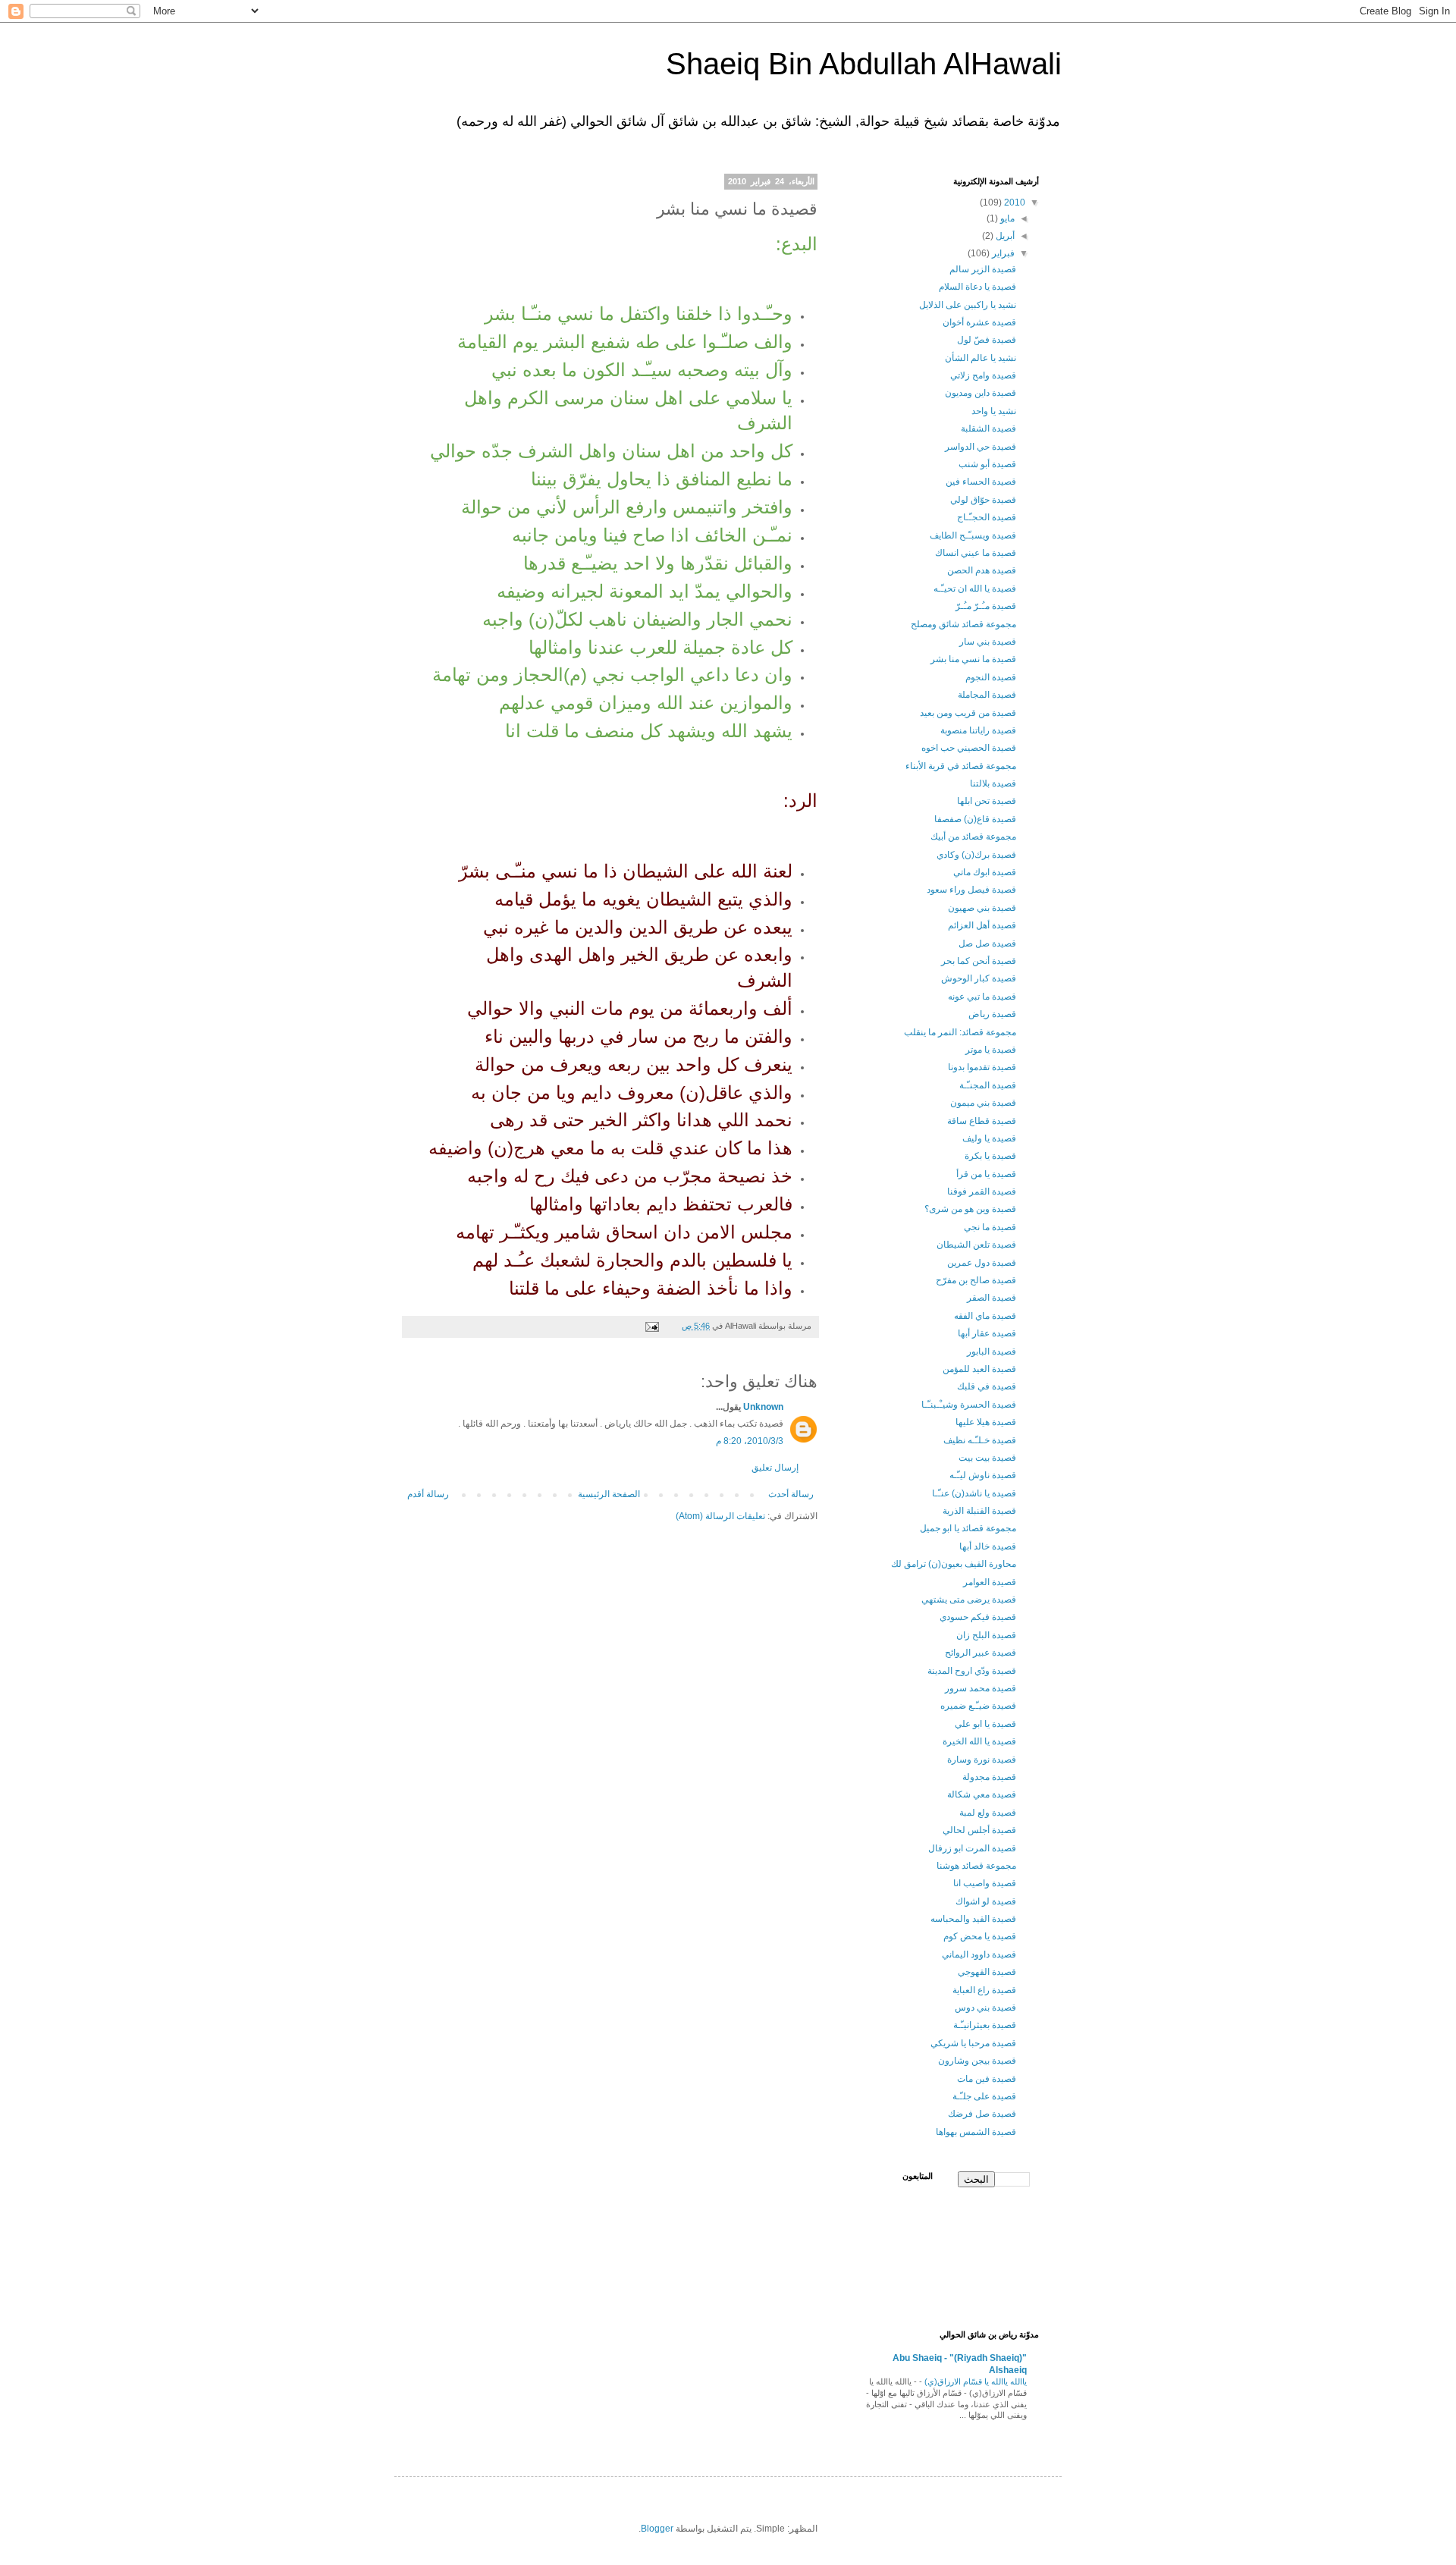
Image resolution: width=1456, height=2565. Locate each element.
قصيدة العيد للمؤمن (979, 1369)
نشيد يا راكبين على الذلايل (968, 305)
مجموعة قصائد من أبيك (973, 837)
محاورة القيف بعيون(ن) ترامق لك (954, 1564)
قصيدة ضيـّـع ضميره (978, 1706)
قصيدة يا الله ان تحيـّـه (975, 589)
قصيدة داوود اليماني (979, 1954)
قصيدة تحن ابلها (987, 801)
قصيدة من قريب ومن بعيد (968, 713)
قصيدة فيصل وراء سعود (971, 890)
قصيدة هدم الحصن (982, 570)
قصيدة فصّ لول (987, 340)
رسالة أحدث (791, 1494)
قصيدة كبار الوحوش (979, 978)
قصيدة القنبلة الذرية (979, 1511)
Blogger (657, 2529)
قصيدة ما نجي (990, 1227)
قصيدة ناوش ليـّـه (983, 1475)
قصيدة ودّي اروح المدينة (972, 1671)
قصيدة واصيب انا (985, 1883)
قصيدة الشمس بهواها (976, 2132)
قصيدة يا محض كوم (980, 1936)
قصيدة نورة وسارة (982, 1760)
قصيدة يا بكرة (990, 1156)
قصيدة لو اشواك (986, 1901)
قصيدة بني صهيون (982, 908)
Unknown (763, 1407)
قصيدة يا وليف (989, 1138)
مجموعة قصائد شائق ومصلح (963, 624)
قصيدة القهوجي (987, 1972)
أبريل (1004, 236)
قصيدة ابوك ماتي (985, 872)
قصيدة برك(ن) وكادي (976, 855)
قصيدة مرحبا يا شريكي (973, 2043)
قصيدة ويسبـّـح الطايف (973, 535)
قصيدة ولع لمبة (988, 1813)
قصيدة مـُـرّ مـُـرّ (986, 606)
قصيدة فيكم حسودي (978, 1617)
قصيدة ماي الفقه (985, 1316)
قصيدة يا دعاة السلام (977, 287)
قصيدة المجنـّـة (988, 1085)
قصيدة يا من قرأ (986, 1174)
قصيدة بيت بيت (987, 1458)
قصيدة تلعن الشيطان (976, 1245)
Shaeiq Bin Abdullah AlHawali (864, 64)
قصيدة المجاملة (987, 695)
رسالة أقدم (428, 1494)
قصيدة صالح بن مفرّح (976, 1280)
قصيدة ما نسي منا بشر (973, 659)
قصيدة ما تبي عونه (982, 997)
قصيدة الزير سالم (983, 269)
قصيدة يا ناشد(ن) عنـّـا (974, 1493)
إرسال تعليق (775, 1468)
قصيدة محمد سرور (981, 1688)
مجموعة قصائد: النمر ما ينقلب (960, 1032)
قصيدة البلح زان (986, 1635)
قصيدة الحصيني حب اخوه (969, 748)
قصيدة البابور (992, 1352)
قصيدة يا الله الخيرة (979, 1741)
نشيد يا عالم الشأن (981, 358)
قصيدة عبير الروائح (981, 1653)
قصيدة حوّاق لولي (983, 500)
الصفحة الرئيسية (609, 1494)
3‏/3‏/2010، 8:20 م (750, 1441)
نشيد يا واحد (994, 411)
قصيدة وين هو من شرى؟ (970, 1209)
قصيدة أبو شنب (987, 464)
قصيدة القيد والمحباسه (973, 1919)
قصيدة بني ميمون (983, 1103)
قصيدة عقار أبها (987, 1333)
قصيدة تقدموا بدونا (982, 1067)
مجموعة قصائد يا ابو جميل (968, 1528)
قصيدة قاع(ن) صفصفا (975, 819)
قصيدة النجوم (991, 677)
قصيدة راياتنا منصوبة (978, 730)
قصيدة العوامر (990, 1582)
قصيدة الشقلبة (988, 429)
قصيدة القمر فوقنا (982, 1191)
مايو (1006, 218)
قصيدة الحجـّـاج (987, 517)
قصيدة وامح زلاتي (983, 375)
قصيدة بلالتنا (993, 783)
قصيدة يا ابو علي (985, 1724)
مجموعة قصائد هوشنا (976, 1866)
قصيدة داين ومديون (981, 393)
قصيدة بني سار (988, 642)
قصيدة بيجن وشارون (977, 2061)
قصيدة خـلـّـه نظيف (980, 1440)
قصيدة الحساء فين (981, 482)
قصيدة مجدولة (989, 1777)
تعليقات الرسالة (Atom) (720, 1516)
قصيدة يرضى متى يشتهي (969, 1600)
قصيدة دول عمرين (982, 1263)
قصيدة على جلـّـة (984, 2096)
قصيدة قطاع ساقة (982, 1121)
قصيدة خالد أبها (988, 1546)
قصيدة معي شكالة (982, 1794)
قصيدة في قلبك (987, 1386)
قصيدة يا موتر (991, 1050)
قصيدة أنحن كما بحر (979, 961)
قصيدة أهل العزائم (982, 925)
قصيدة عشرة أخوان (979, 322)
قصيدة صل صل (987, 943)
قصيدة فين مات (987, 2079)
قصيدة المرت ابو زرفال (972, 1848)
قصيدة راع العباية (984, 1990)
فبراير (1002, 253)
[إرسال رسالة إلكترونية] (653, 1326)
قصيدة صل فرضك (982, 2114)
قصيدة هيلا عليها (986, 1422)
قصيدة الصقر (992, 1298)
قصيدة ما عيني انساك (976, 553)
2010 (1014, 202)
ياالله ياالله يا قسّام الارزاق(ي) (974, 2381)
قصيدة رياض (992, 1014)
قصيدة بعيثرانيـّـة (985, 2025)
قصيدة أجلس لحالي (979, 1830)
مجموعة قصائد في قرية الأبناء (961, 766)
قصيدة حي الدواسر (981, 447)
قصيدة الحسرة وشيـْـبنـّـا (969, 1405)
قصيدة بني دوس (985, 2008)
